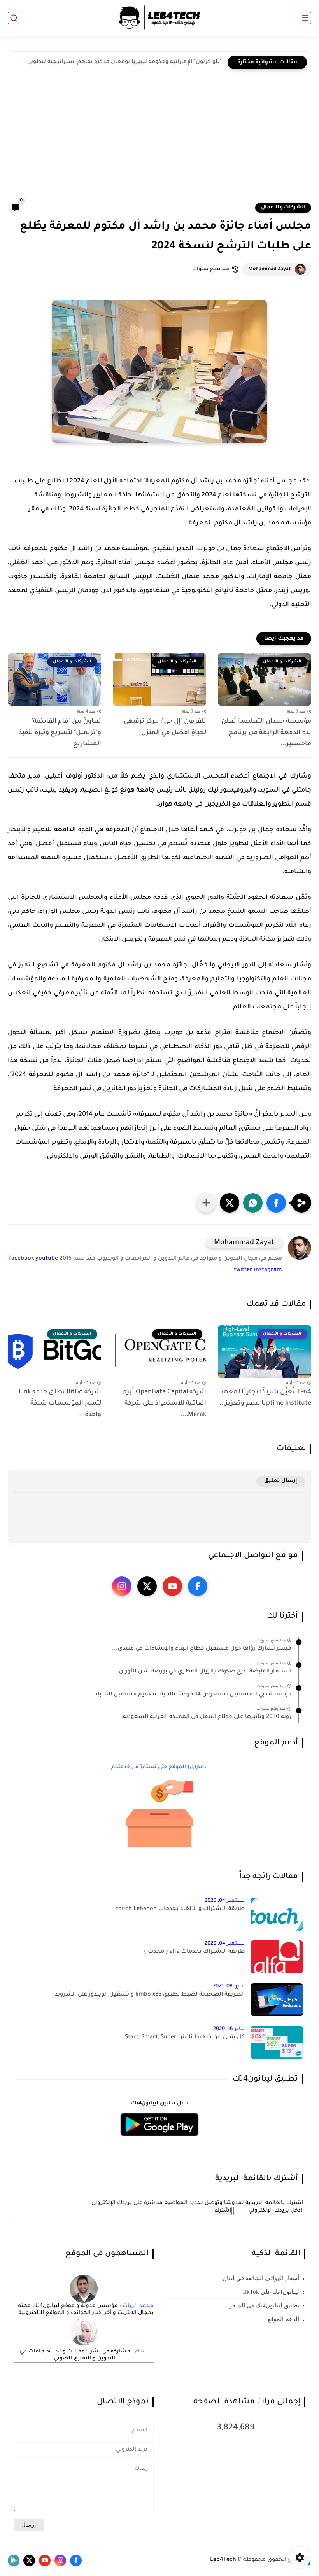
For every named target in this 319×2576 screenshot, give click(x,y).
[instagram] (122, 1586)
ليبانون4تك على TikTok (271, 2292)
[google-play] (14, 2560)
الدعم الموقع (283, 2319)
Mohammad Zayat (270, 269)
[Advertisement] (159, 143)
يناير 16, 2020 (229, 2029)
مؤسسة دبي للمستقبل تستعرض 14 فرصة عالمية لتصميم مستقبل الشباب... (189, 1695)
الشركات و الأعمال (283, 208)
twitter (243, 1270)
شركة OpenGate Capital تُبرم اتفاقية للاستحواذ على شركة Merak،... (164, 1403)
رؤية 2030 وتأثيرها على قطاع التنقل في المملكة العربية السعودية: (206, 1717)
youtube (47, 1259)
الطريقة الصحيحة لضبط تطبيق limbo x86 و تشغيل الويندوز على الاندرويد (150, 1995)
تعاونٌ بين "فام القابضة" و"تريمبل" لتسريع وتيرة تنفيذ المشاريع (60, 733)
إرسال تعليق (281, 1481)
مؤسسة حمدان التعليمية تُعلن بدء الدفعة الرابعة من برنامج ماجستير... (266, 733)
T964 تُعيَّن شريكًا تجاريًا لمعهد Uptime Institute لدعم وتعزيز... (265, 1398)
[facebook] (198, 1586)
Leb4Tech (223, 2560)
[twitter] (147, 1586)
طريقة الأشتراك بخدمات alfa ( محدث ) (194, 1952)
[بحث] (14, 18)
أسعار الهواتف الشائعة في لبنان (261, 2278)
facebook (21, 1259)
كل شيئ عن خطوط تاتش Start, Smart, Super (185, 2038)
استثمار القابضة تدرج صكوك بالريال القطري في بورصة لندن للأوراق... (202, 1672)
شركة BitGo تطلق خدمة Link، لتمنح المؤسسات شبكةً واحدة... (59, 1403)
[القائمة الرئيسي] (305, 18)
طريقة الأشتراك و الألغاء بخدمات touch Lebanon (180, 1909)
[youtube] (172, 1586)
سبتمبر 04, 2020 (225, 1901)
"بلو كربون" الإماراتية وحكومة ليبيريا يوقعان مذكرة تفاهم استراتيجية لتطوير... (122, 62)
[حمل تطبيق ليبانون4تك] (159, 2141)
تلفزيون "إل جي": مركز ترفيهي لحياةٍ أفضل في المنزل (165, 727)
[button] (276, 1203)
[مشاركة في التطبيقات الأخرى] (206, 1203)
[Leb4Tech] (159, 18)
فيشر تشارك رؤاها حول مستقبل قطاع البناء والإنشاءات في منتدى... (202, 1649)
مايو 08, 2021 (229, 1986)
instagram (268, 1270)
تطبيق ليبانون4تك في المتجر (264, 2305)
